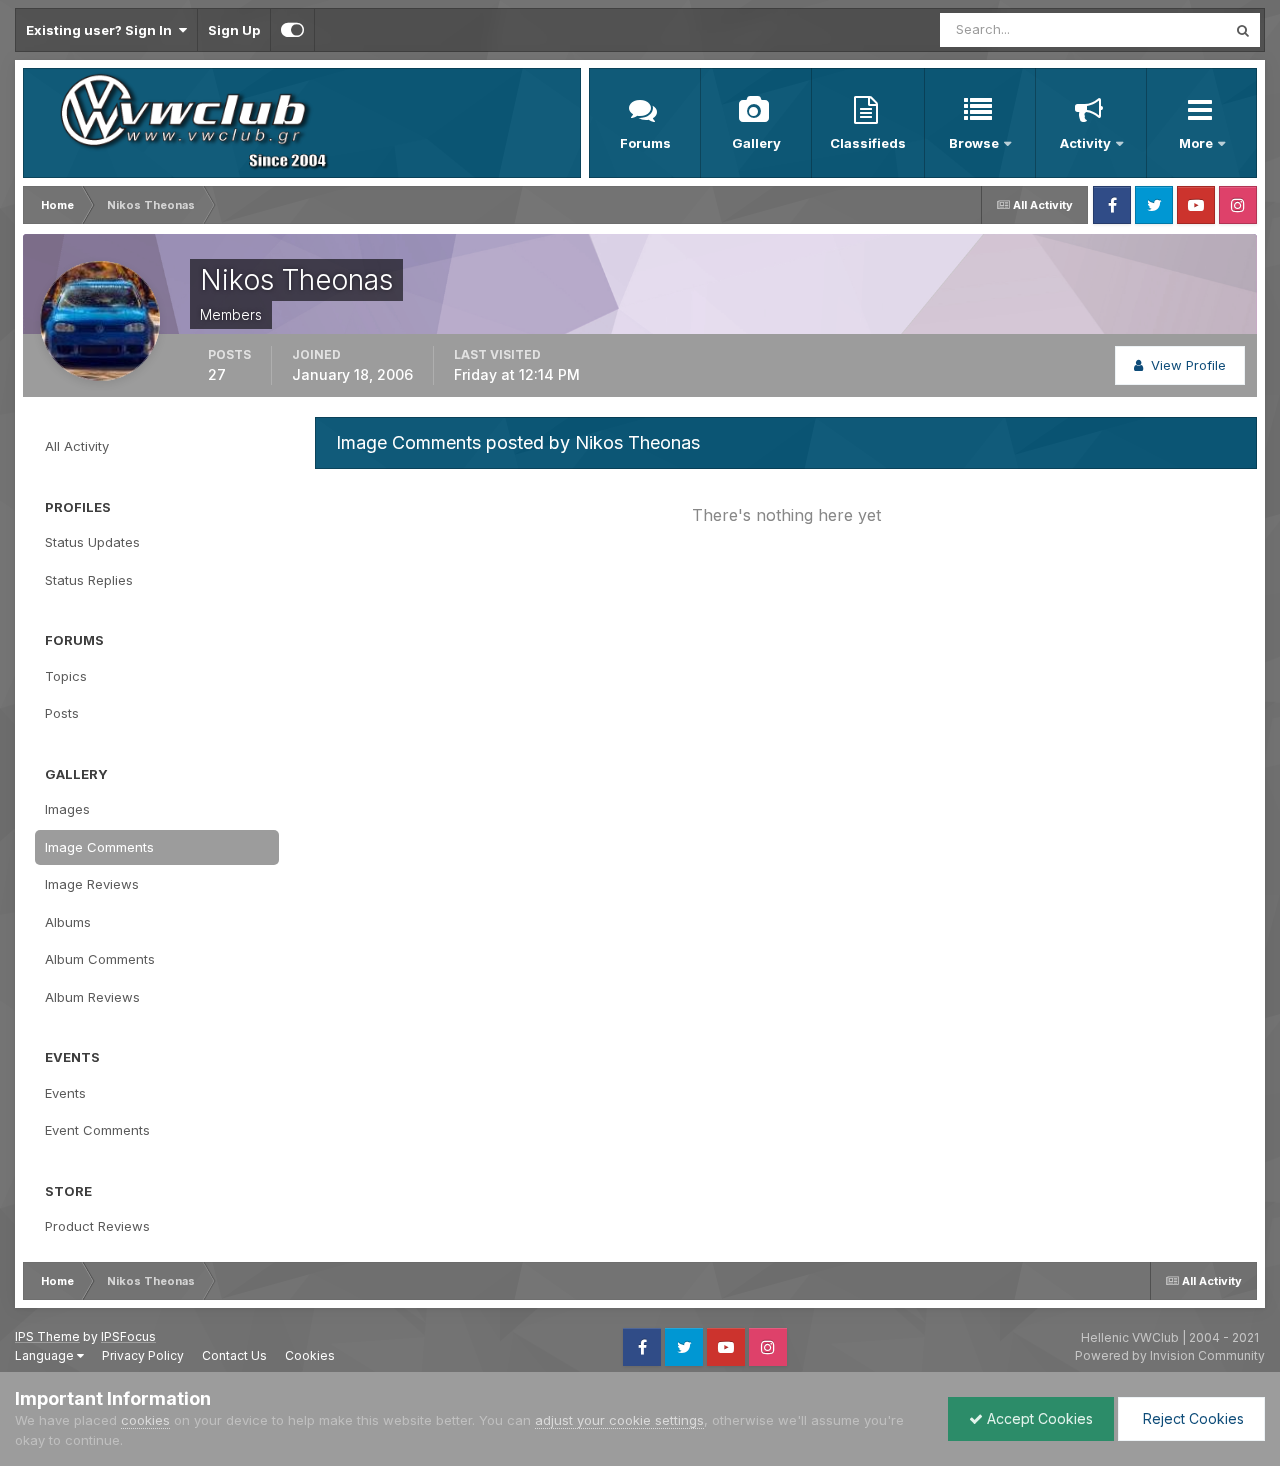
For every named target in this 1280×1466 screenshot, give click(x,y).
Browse (974, 143)
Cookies (310, 1355)
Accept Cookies (1038, 1418)
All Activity (77, 446)
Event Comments (97, 1130)
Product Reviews (97, 1226)
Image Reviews (92, 884)
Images (67, 809)
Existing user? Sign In (102, 30)
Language (46, 1355)
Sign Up (234, 30)
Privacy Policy (143, 1355)
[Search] (1243, 30)
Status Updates (1153, 29)
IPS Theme (47, 1336)
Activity (1085, 143)
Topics (66, 676)
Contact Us (234, 1355)
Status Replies (89, 580)
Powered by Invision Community (1170, 1355)
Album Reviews (92, 997)
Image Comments (99, 847)
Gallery (756, 143)
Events (65, 1093)
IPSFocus (128, 1336)
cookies (145, 1420)
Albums (68, 922)
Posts (62, 713)
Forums (645, 143)
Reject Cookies (1191, 1418)
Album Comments (100, 959)
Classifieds (868, 143)
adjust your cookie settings (619, 1420)
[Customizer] (292, 30)
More (1197, 143)
